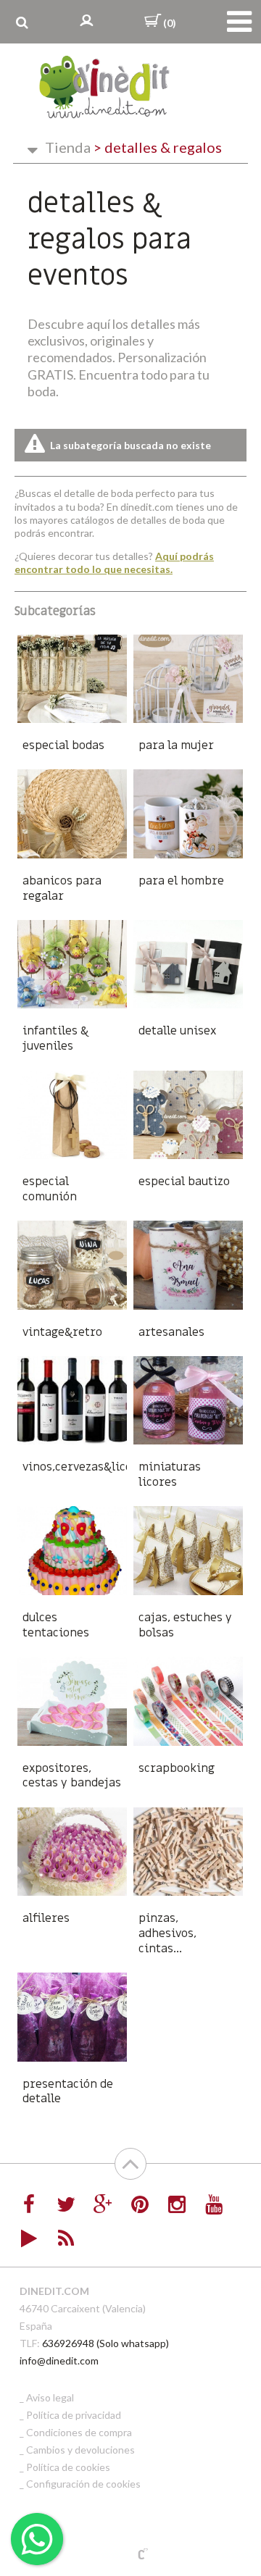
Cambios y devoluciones (80, 2450)
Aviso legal (50, 2397)
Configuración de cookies (83, 2484)
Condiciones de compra (79, 2432)
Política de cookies (68, 2467)
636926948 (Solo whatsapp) (105, 2343)
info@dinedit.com (59, 2360)
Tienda (68, 147)
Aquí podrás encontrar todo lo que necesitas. (114, 563)
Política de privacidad (74, 2415)
